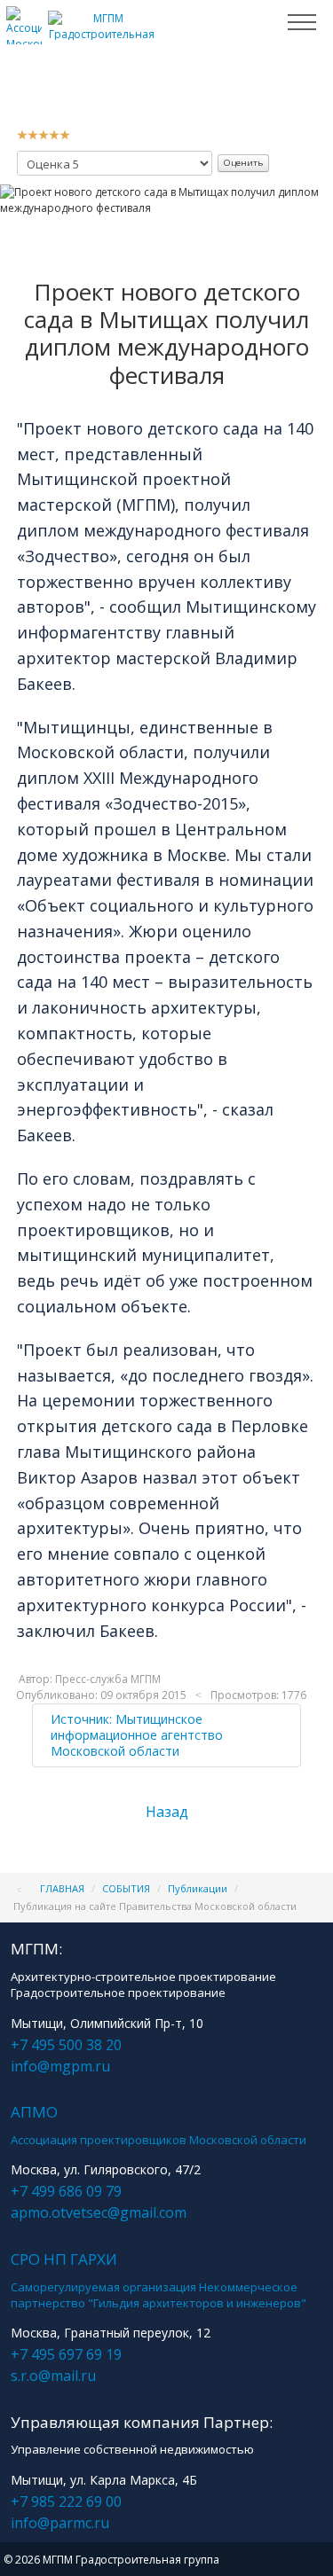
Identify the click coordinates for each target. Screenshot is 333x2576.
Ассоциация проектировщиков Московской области (159, 2140)
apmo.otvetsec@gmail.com (99, 2212)
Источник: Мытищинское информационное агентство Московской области (137, 1735)
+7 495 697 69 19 (66, 2354)
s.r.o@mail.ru (53, 2376)
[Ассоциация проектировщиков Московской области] (24, 37)
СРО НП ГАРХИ (64, 2259)
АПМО (34, 2112)
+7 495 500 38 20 (66, 2045)
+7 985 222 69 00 (66, 2502)
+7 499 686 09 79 (66, 2191)
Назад (167, 1812)
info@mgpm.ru (60, 2066)
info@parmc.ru (60, 2523)
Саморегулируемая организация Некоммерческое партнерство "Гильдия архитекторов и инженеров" (159, 2295)
